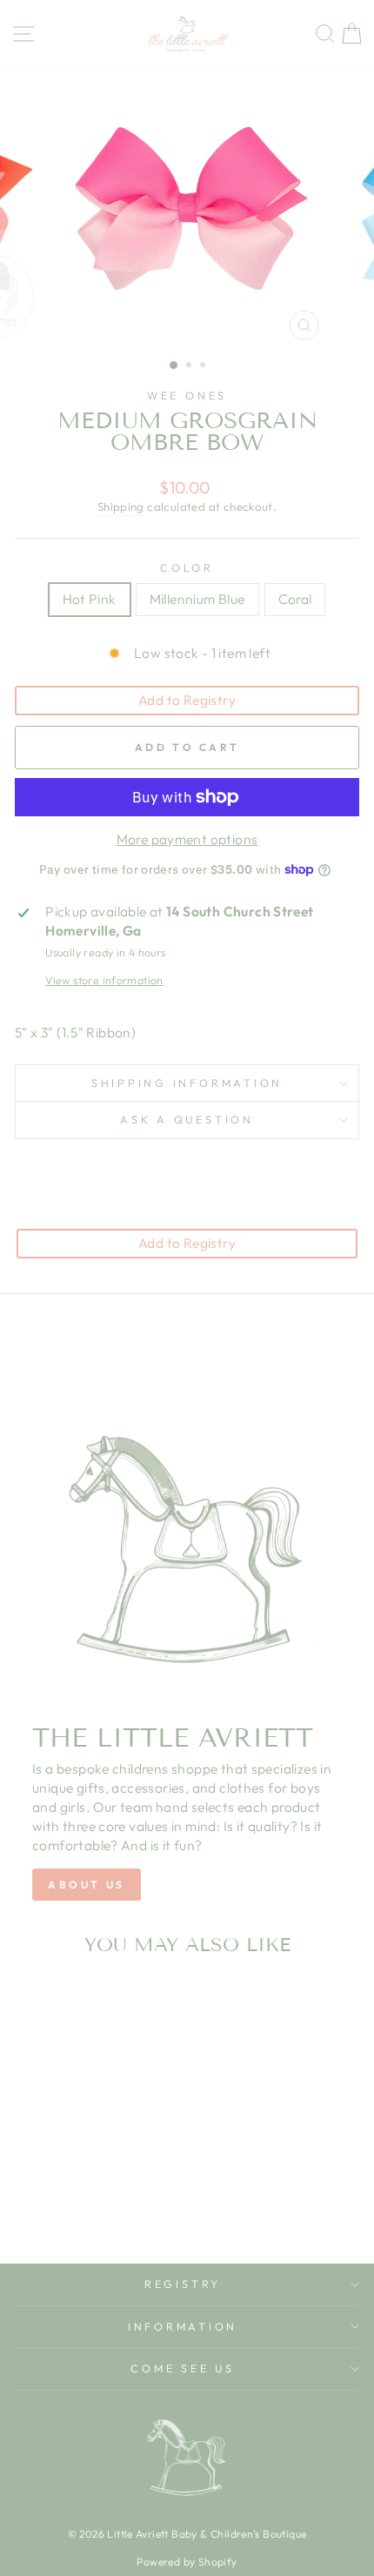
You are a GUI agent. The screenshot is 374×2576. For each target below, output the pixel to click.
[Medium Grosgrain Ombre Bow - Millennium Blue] (80, 2182)
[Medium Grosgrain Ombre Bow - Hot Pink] (60, 2182)
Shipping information (187, 1083)
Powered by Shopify (187, 2562)
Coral (295, 599)
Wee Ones (187, 395)
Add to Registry (187, 700)
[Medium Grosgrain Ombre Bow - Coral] (100, 2182)
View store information (104, 980)
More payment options (187, 839)
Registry (183, 2284)
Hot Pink (90, 599)
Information (183, 2326)
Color (187, 567)
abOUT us (87, 1885)
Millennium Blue (197, 599)
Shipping (121, 506)
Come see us (182, 2368)
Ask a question (187, 1119)
